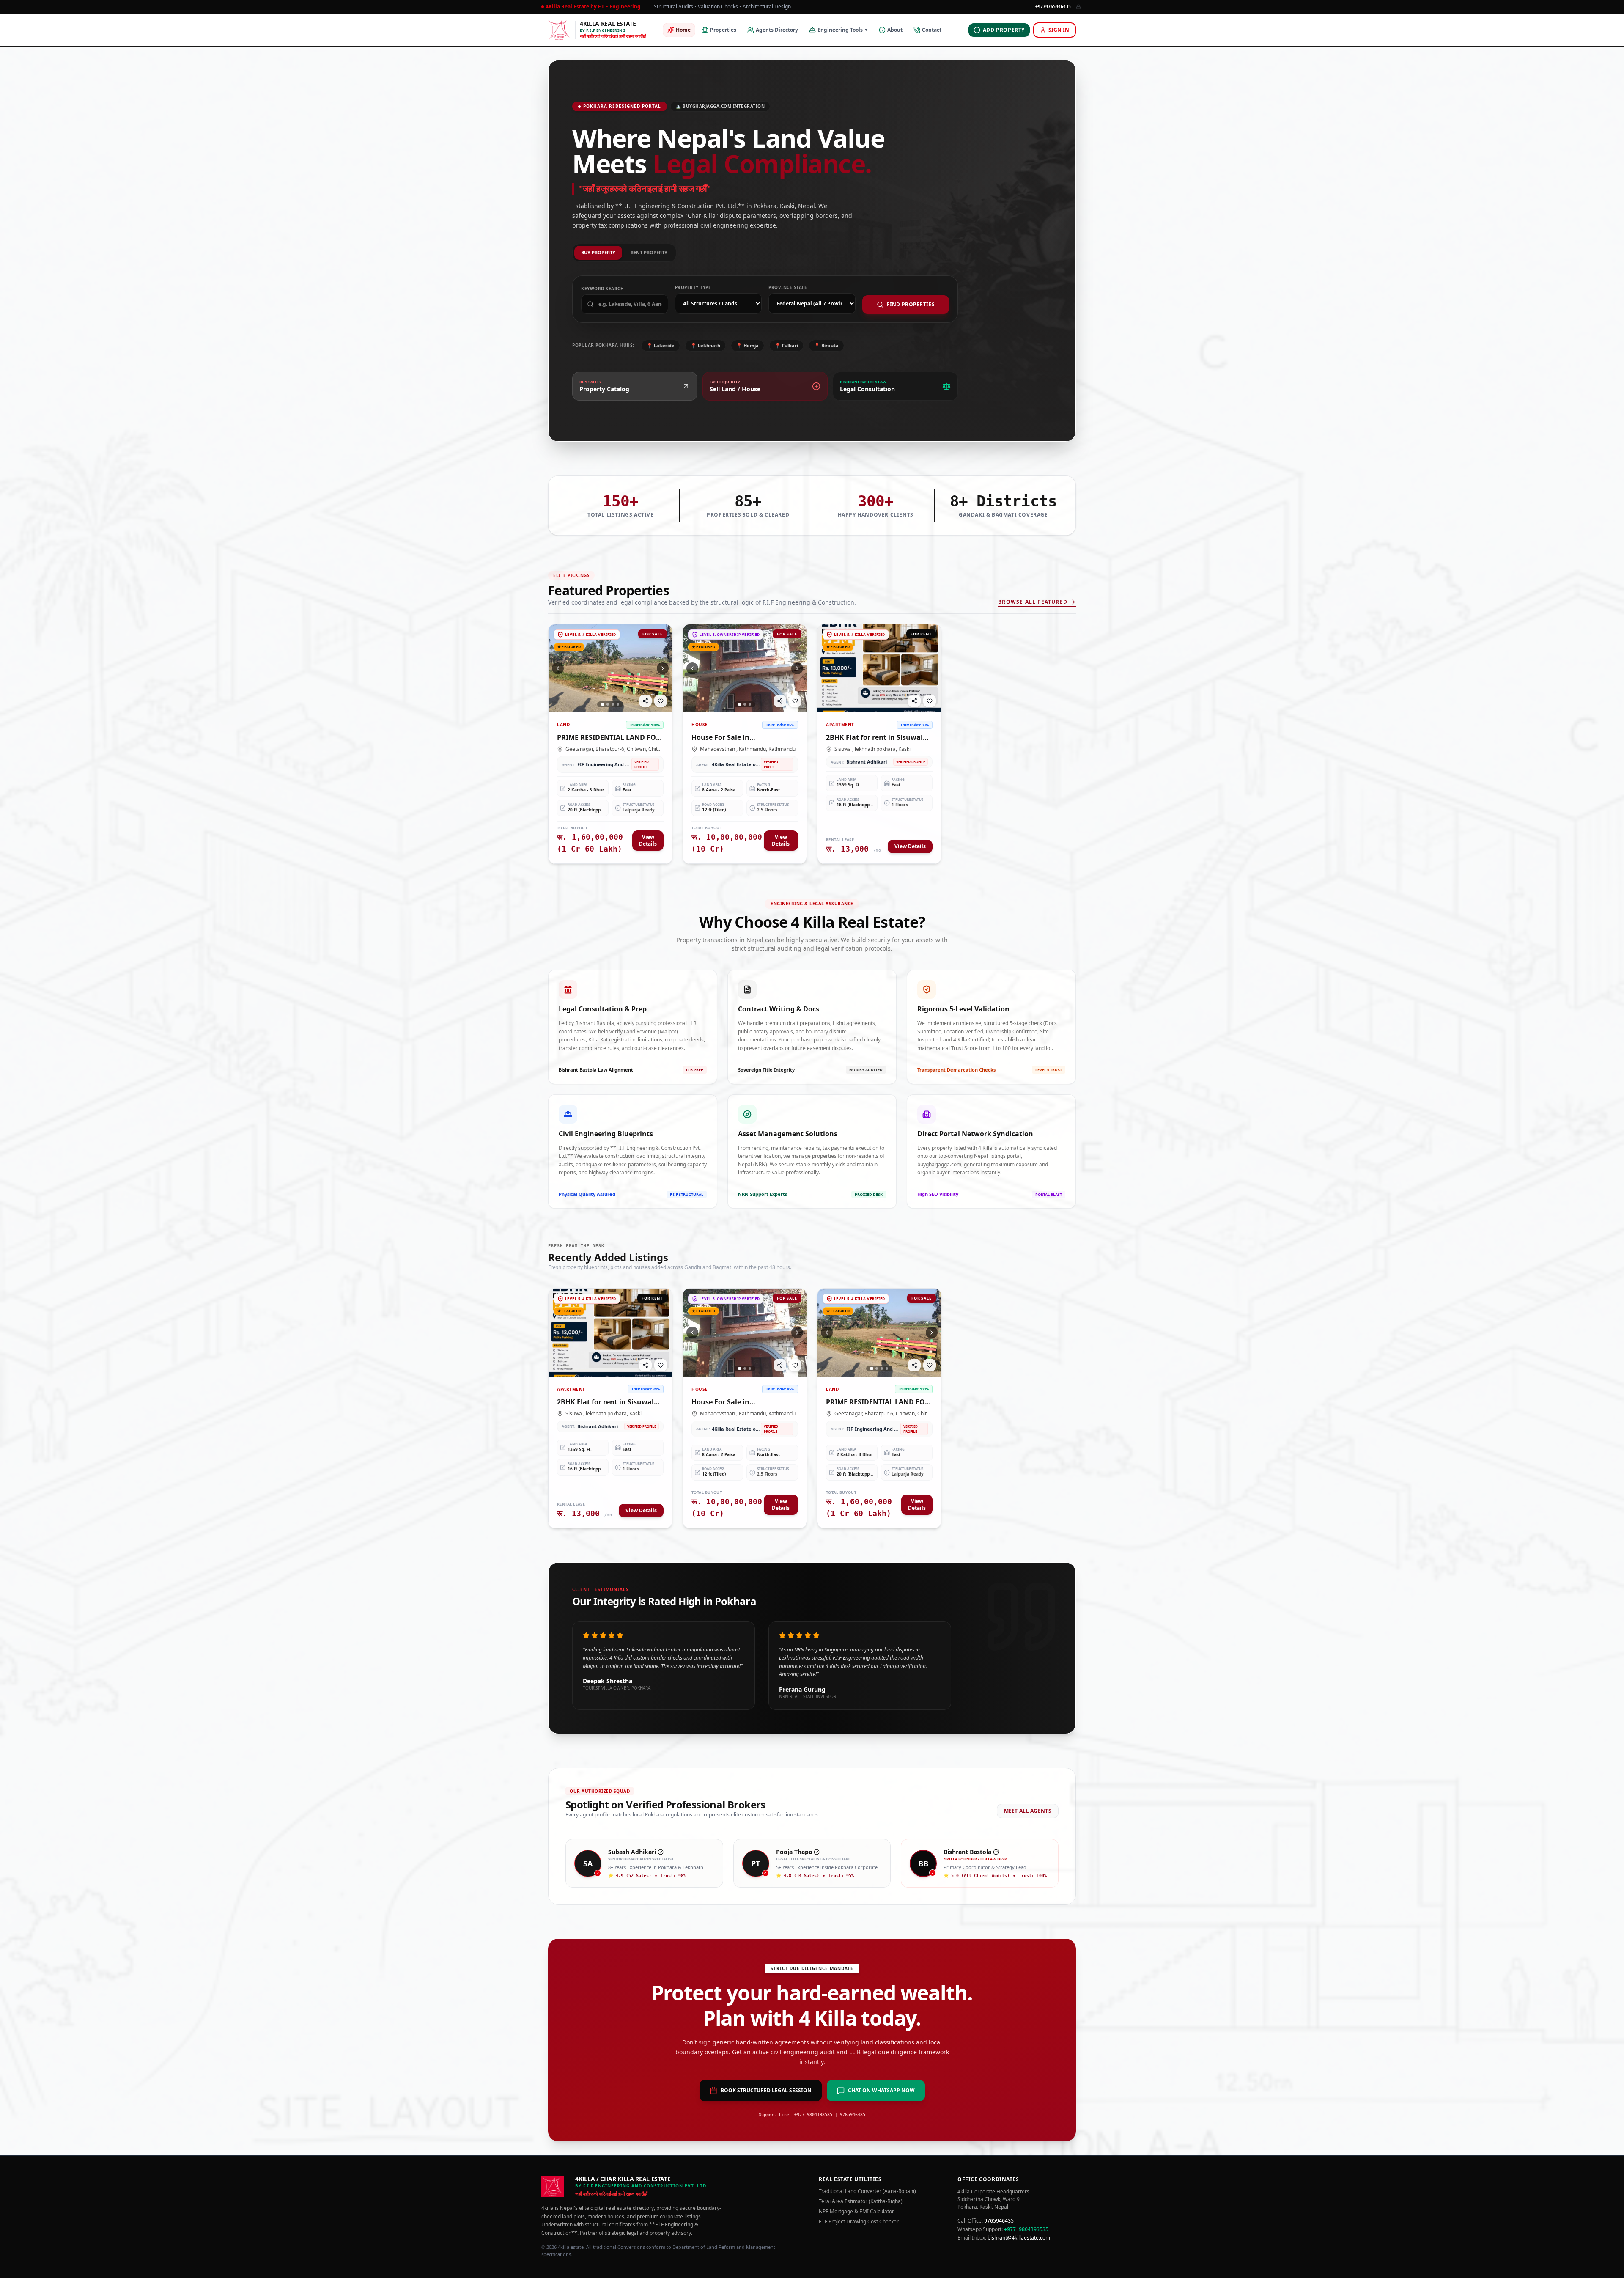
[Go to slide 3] (613, 704)
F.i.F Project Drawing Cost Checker (859, 2222)
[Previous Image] (558, 668)
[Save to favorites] (661, 701)
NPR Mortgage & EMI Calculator (856, 2212)
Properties (723, 30)
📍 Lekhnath (705, 345)
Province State (788, 287)
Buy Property (598, 252)
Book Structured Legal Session (766, 2090)
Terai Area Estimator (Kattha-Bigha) (861, 2201)
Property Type (693, 287)
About (895, 30)
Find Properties (911, 304)
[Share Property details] (645, 701)
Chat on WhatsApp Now (881, 2090)
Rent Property (649, 252)
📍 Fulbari (786, 345)
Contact (932, 30)
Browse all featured (1033, 602)
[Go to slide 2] (608, 704)
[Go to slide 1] (603, 704)
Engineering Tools (843, 30)
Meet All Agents (1028, 1811)
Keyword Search (602, 289)
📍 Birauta (826, 345)
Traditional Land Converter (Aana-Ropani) (867, 2191)
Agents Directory (777, 30)
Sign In (1059, 30)
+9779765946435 (1053, 7)
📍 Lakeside (661, 345)
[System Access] (1078, 7)
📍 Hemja (748, 345)
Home (683, 30)
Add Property (1004, 30)
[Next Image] (663, 668)
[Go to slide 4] (618, 704)
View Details (648, 840)
